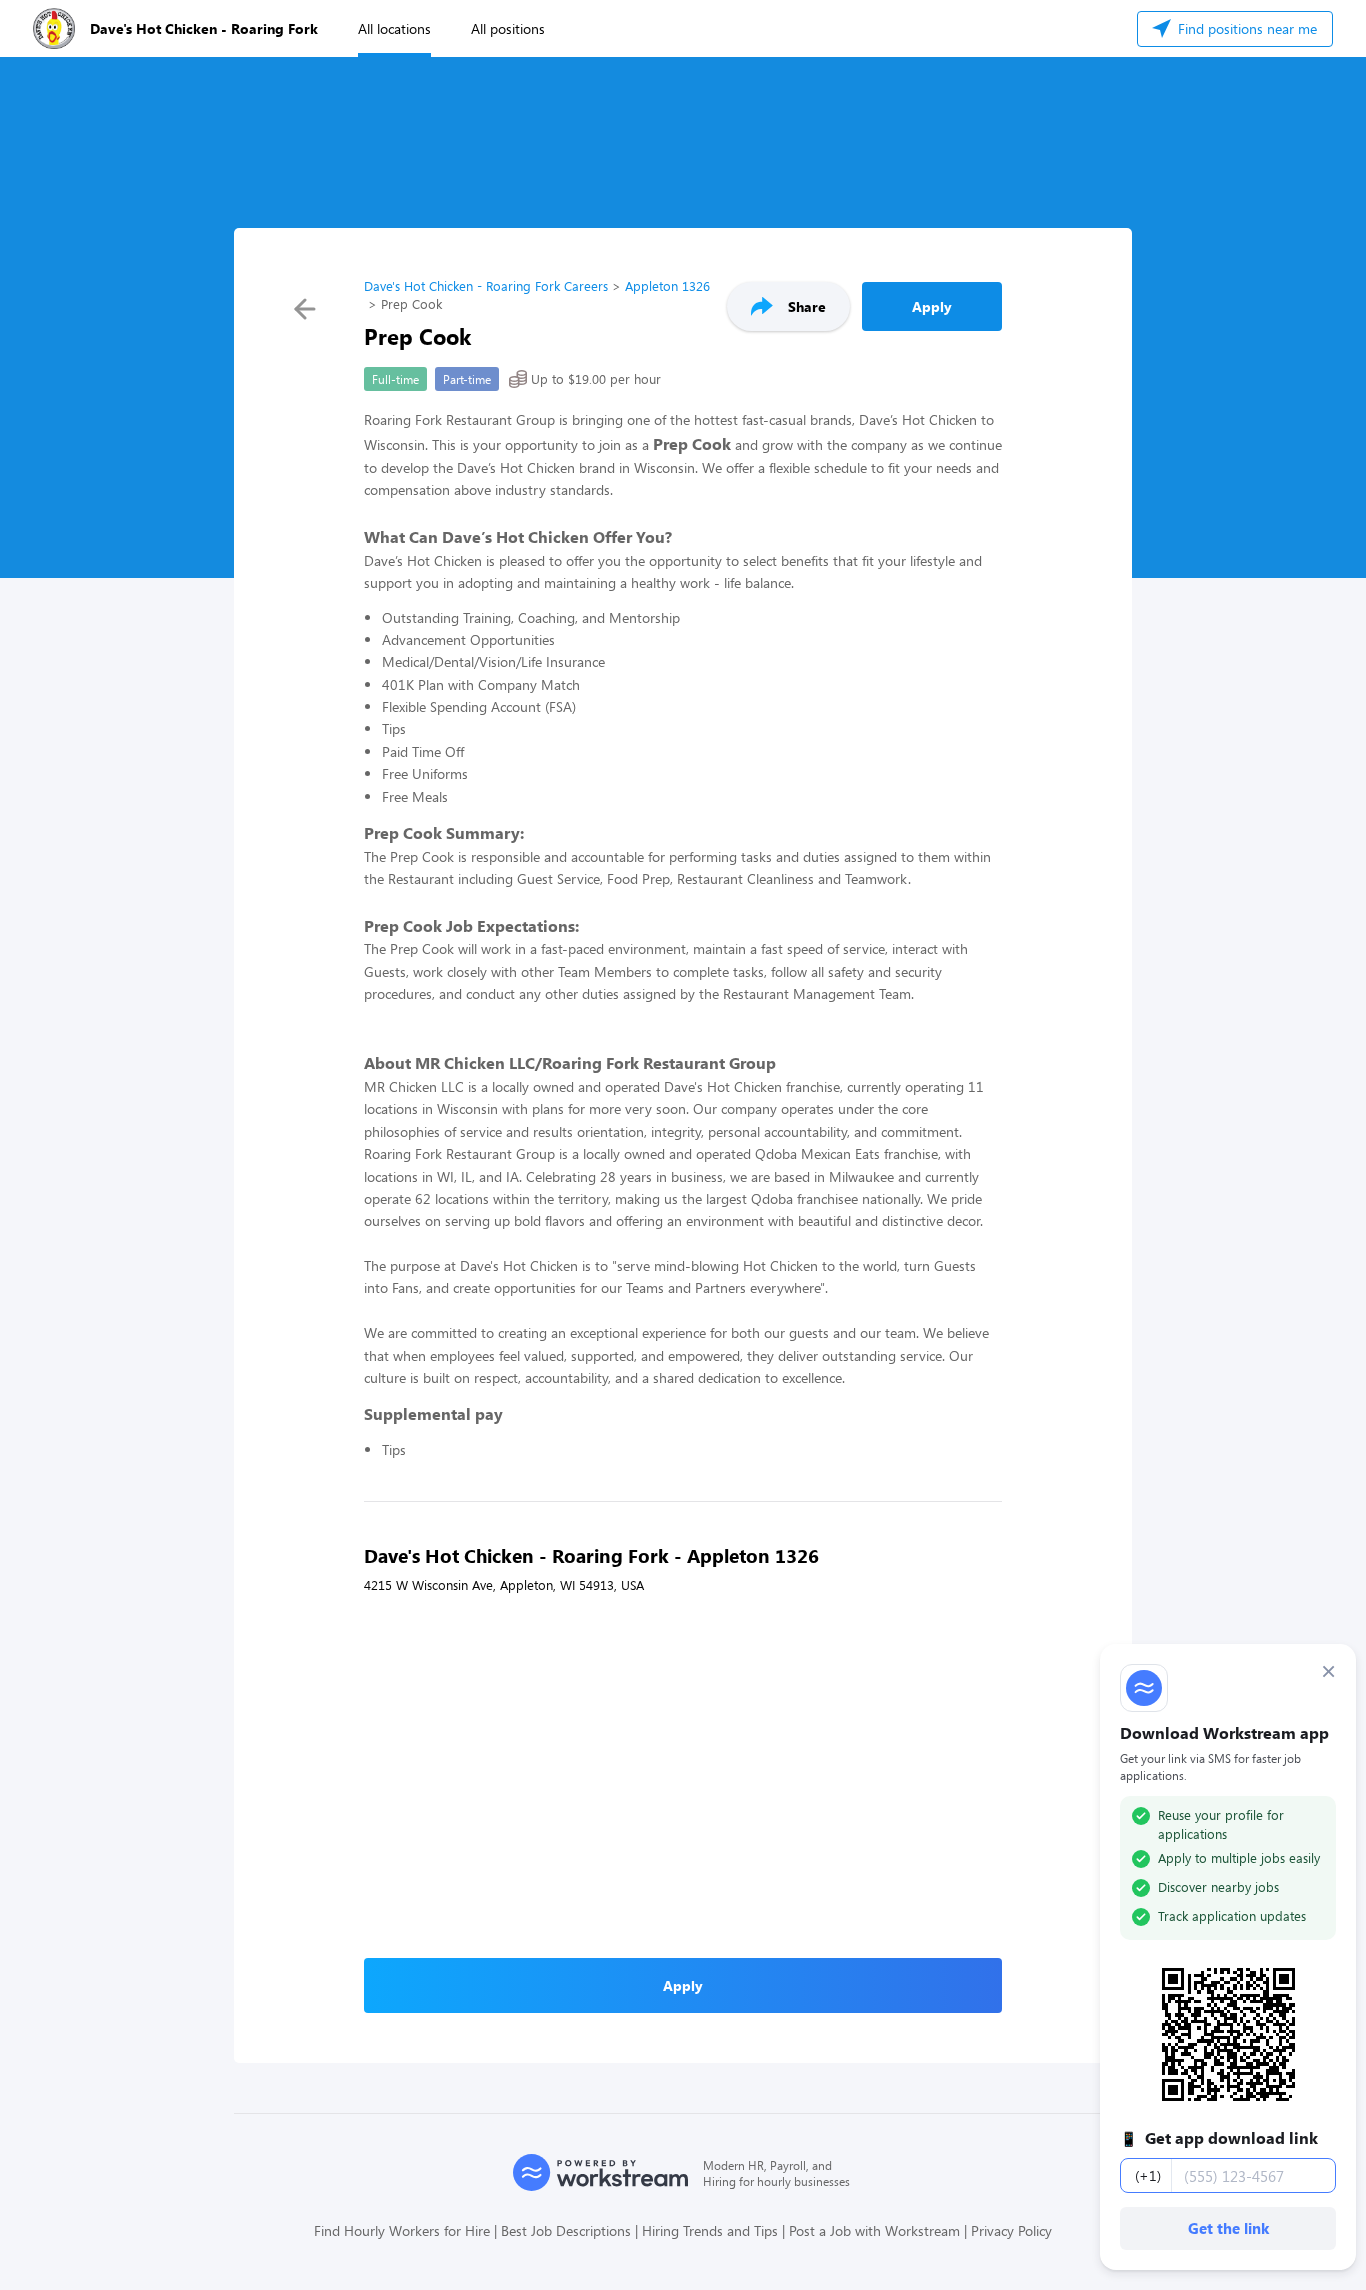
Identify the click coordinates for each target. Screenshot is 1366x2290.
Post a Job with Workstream (874, 2230)
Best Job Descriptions (566, 2230)
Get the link (1228, 2228)
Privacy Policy (1011, 2230)
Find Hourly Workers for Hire (402, 2230)
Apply (932, 306)
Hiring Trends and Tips (710, 2230)
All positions (508, 28)
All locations (394, 28)
